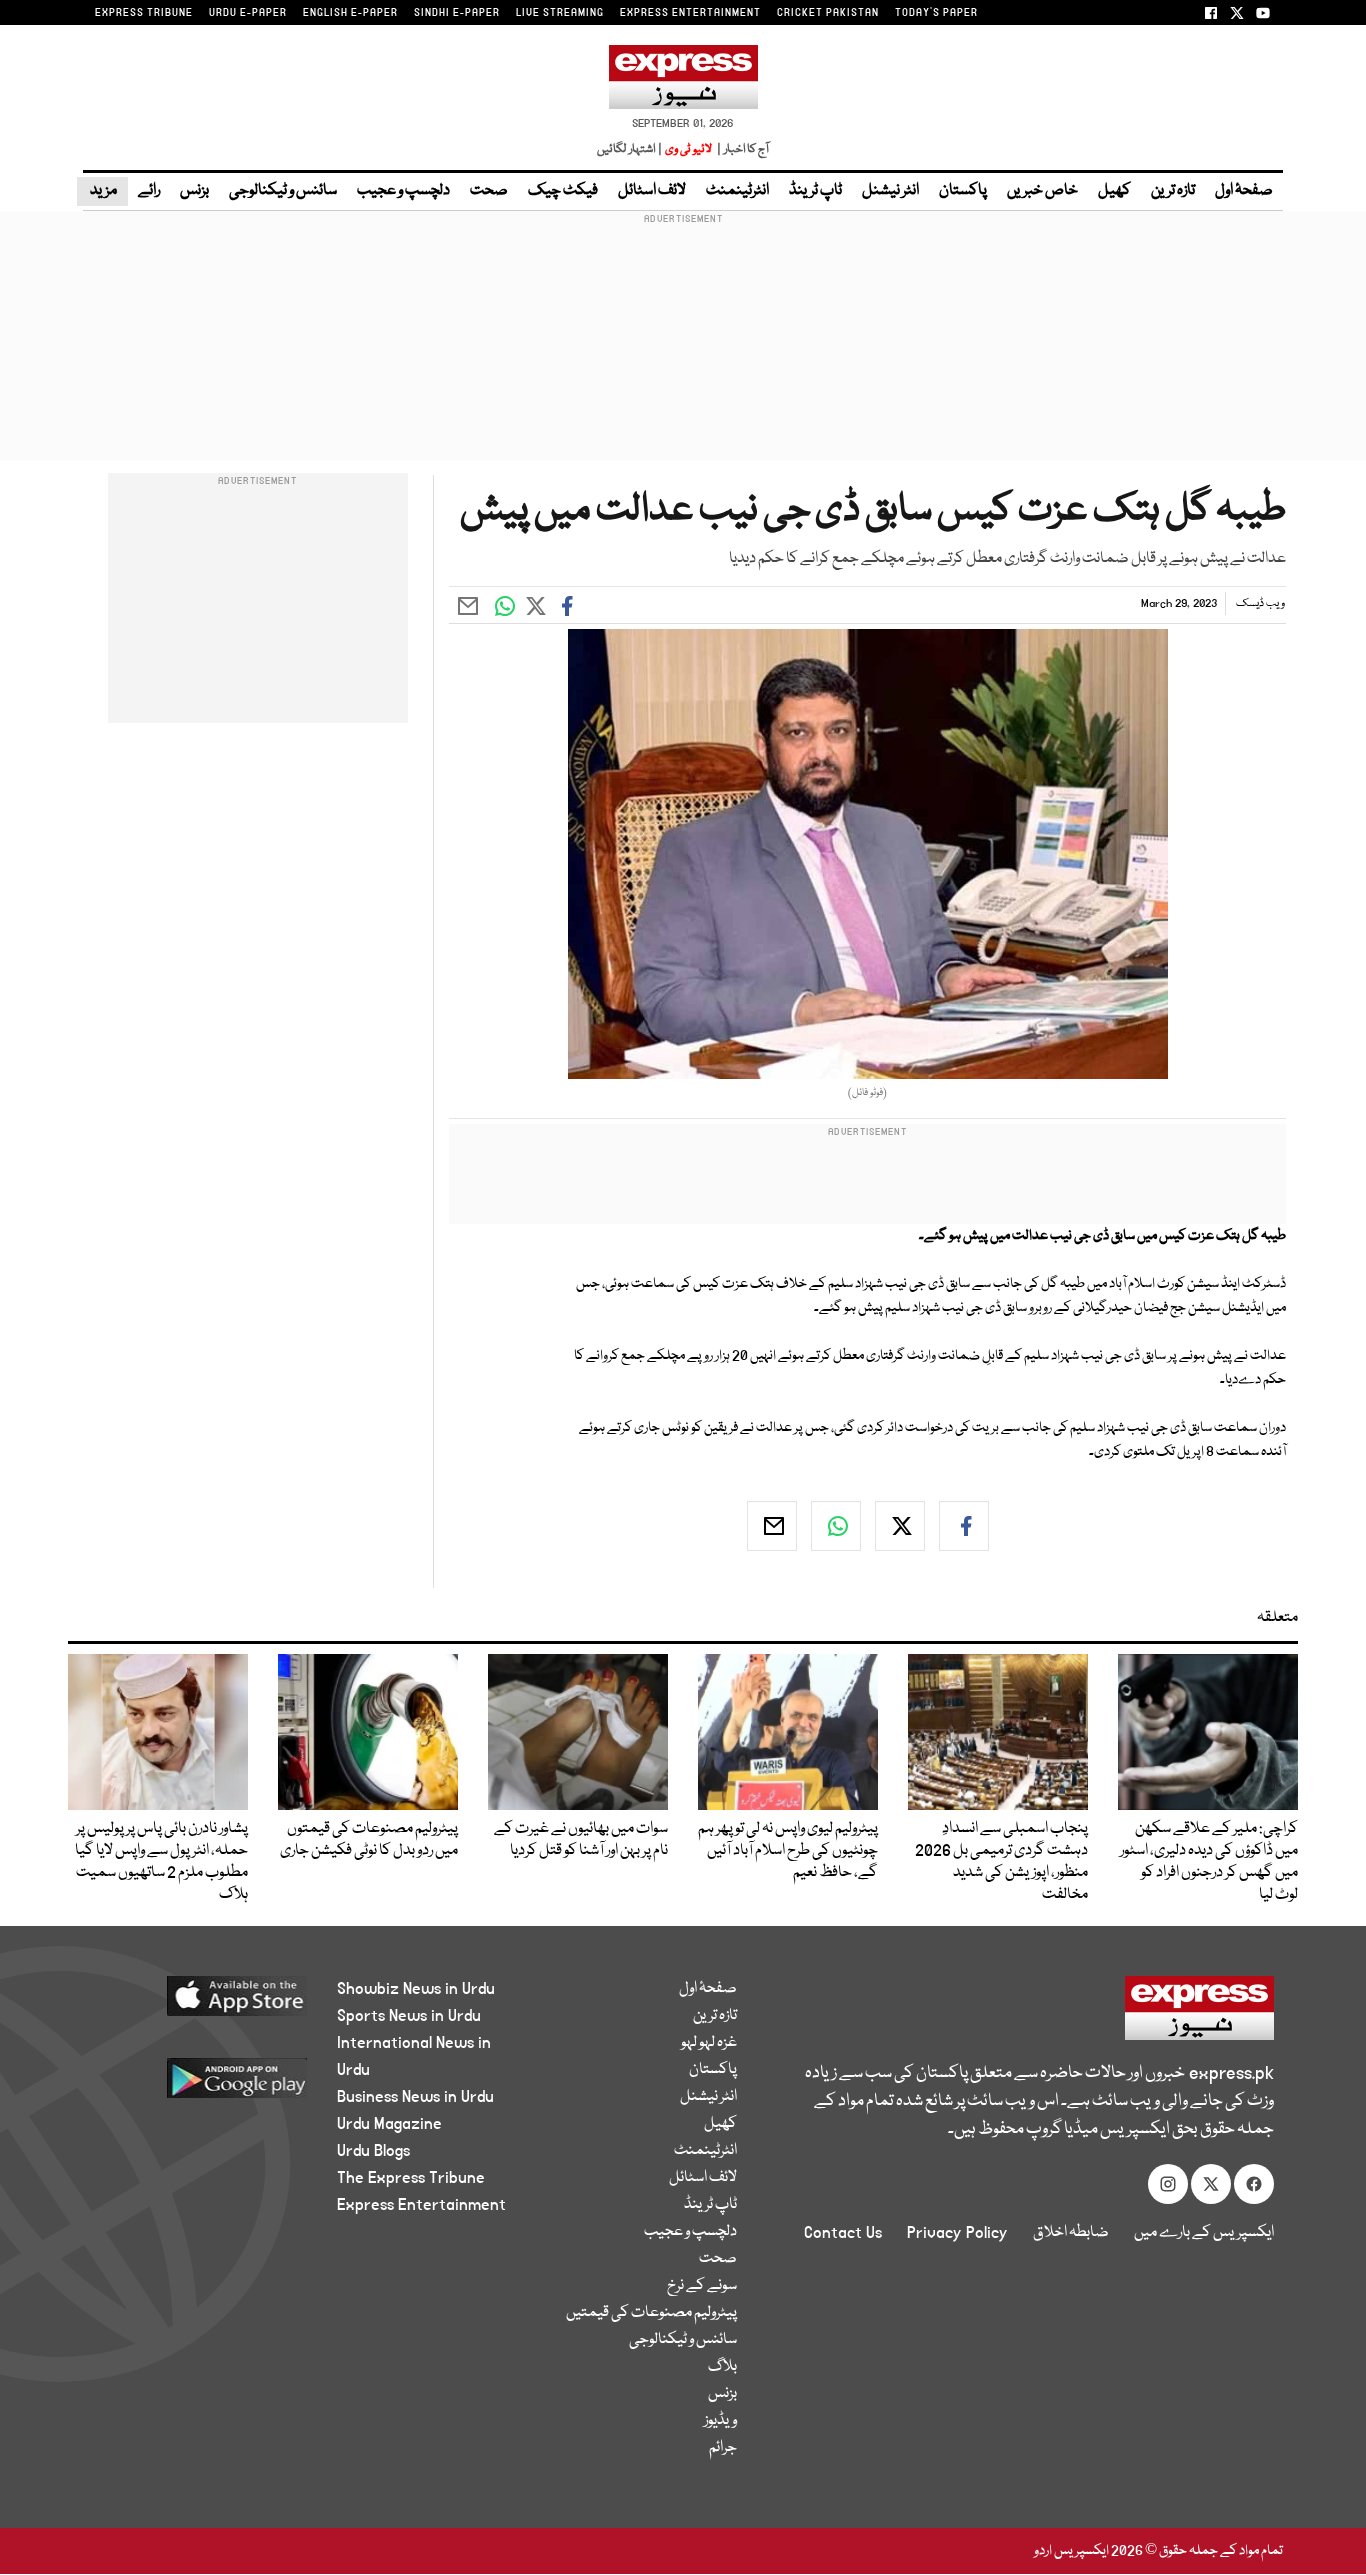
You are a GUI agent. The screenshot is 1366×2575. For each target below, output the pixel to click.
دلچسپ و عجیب (403, 191)
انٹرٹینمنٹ (737, 191)
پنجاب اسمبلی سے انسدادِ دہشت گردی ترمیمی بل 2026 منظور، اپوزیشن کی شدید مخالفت (1001, 1862)
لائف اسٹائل (652, 191)
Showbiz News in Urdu (416, 1989)
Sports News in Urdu (409, 2016)
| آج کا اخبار (741, 149)
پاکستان (963, 191)
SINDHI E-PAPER (457, 13)
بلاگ (722, 2367)
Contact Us (843, 2233)
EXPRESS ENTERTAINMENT (690, 13)
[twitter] (900, 1526)
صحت (489, 191)
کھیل (1114, 191)
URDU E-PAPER (248, 13)
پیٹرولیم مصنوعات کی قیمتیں (651, 2313)
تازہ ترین (1173, 191)
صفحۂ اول (1244, 191)
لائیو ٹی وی (688, 149)
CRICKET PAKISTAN (828, 13)
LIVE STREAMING (560, 13)
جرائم (723, 2448)
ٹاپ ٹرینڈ (815, 191)
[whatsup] (836, 1526)
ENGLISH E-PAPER (350, 13)
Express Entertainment (421, 2205)
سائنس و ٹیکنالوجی (283, 191)
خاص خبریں (1042, 191)
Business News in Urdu (415, 2097)
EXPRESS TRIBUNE (144, 13)
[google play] (199, 2085)
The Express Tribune (411, 2178)
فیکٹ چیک (563, 191)
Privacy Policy (957, 2233)
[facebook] (964, 1526)
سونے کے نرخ (702, 2286)
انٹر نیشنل (890, 191)
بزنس (194, 191)
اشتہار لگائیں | (630, 149)
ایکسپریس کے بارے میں (1204, 2233)
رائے (149, 191)
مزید (102, 191)
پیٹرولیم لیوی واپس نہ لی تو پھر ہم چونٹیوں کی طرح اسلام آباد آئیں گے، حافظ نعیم (788, 1851)
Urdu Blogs (373, 2151)
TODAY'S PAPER (936, 13)
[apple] (199, 2003)
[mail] (772, 1526)
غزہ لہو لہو (709, 2043)
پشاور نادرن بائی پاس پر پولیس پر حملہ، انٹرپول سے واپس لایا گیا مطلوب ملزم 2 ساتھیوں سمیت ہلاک (161, 1862)
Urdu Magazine (389, 2124)
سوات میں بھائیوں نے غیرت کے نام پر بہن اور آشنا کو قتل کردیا (581, 1840)
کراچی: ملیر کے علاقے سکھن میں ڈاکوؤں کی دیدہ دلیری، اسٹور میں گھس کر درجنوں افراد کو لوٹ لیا (1209, 1862)
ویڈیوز (720, 2421)
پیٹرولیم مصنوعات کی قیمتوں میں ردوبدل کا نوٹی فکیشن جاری (369, 1840)
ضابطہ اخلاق (1071, 2233)
